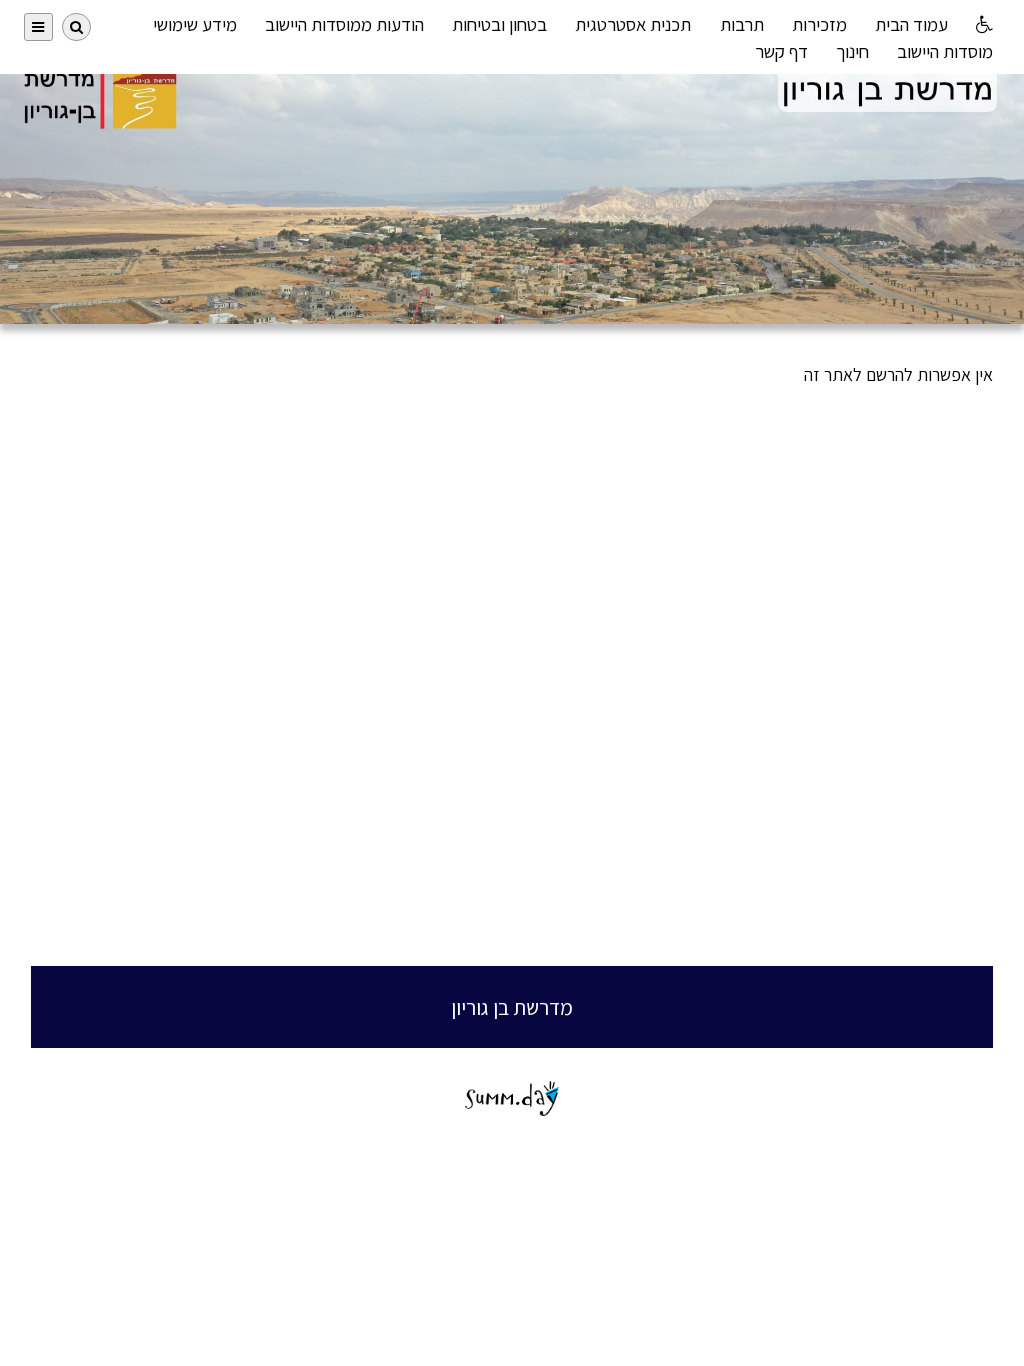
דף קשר (781, 51)
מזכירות (819, 24)
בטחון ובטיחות (499, 24)
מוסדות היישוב (945, 51)
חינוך (852, 51)
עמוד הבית (911, 24)
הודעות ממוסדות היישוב (344, 24)
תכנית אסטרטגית (633, 24)
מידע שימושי (195, 24)
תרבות (742, 24)
